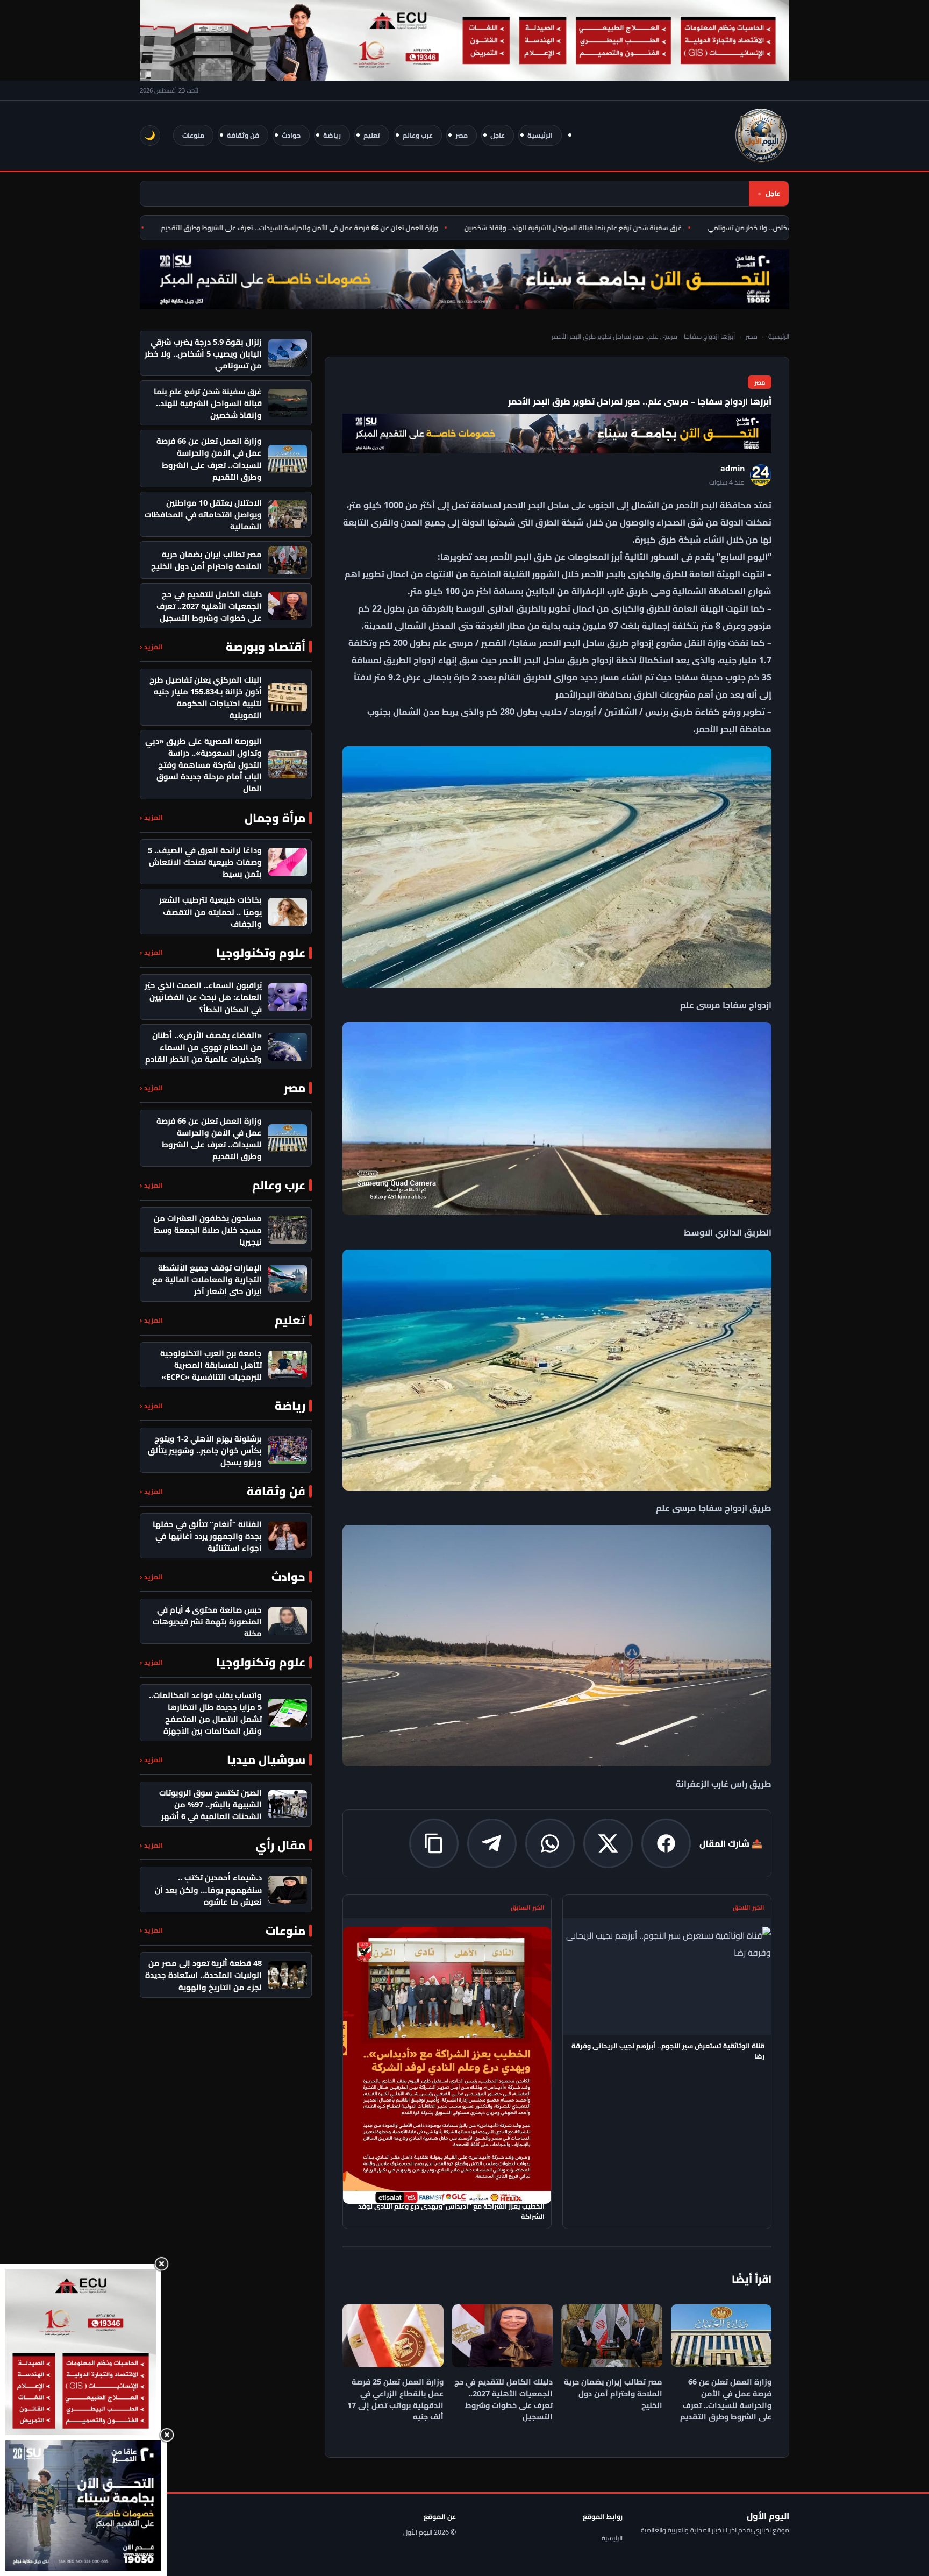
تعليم (372, 135)
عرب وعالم (418, 135)
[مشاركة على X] (608, 1843)
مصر (462, 135)
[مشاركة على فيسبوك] (666, 1843)
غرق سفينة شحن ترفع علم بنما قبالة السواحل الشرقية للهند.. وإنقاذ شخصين (618, 228)
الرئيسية (540, 135)
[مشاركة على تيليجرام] (492, 1843)
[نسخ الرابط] (434, 1843)
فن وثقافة (243, 135)
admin (733, 468)
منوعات (193, 135)
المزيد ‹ (151, 647)
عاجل (498, 135)
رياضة (332, 135)
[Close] (161, 2264)
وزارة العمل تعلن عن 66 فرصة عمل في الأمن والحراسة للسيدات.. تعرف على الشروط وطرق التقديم (345, 228)
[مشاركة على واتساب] (550, 1843)
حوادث (291, 135)
